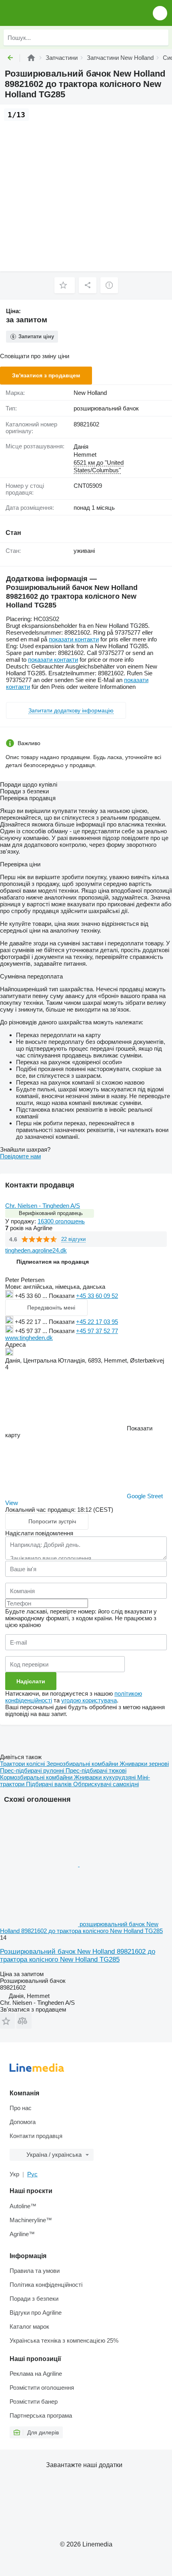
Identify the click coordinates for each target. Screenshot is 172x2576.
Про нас (21, 2108)
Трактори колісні (23, 1764)
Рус (32, 2174)
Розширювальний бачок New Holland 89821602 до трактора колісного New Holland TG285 (78, 1956)
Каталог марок (29, 2326)
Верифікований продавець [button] (51, 1213)
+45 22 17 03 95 (97, 1322)
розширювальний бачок (106, 408)
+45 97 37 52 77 (97, 1331)
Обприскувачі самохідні (106, 1784)
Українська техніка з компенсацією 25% (64, 2340)
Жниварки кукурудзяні (106, 1777)
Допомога (23, 2122)
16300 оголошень (61, 1221)
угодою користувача (89, 1700)
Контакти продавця (36, 2136)
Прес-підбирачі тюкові (96, 1770)
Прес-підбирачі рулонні (33, 1770)
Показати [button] (62, 1296)
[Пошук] (160, 37)
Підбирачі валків (50, 1784)
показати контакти (74, 639)
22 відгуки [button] (73, 1239)
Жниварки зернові (144, 1764)
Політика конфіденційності (46, 2285)
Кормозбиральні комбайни (37, 1777)
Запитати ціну (36, 336)
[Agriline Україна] (52, 13)
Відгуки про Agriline (36, 2313)
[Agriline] (31, 58)
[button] (160, 13)
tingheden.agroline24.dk (36, 1250)
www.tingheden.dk (29, 1338)
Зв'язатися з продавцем (46, 375)
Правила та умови (35, 2271)
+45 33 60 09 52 (97, 1296)
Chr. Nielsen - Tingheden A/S (43, 1206)
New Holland (90, 393)
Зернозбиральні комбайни (83, 1764)
